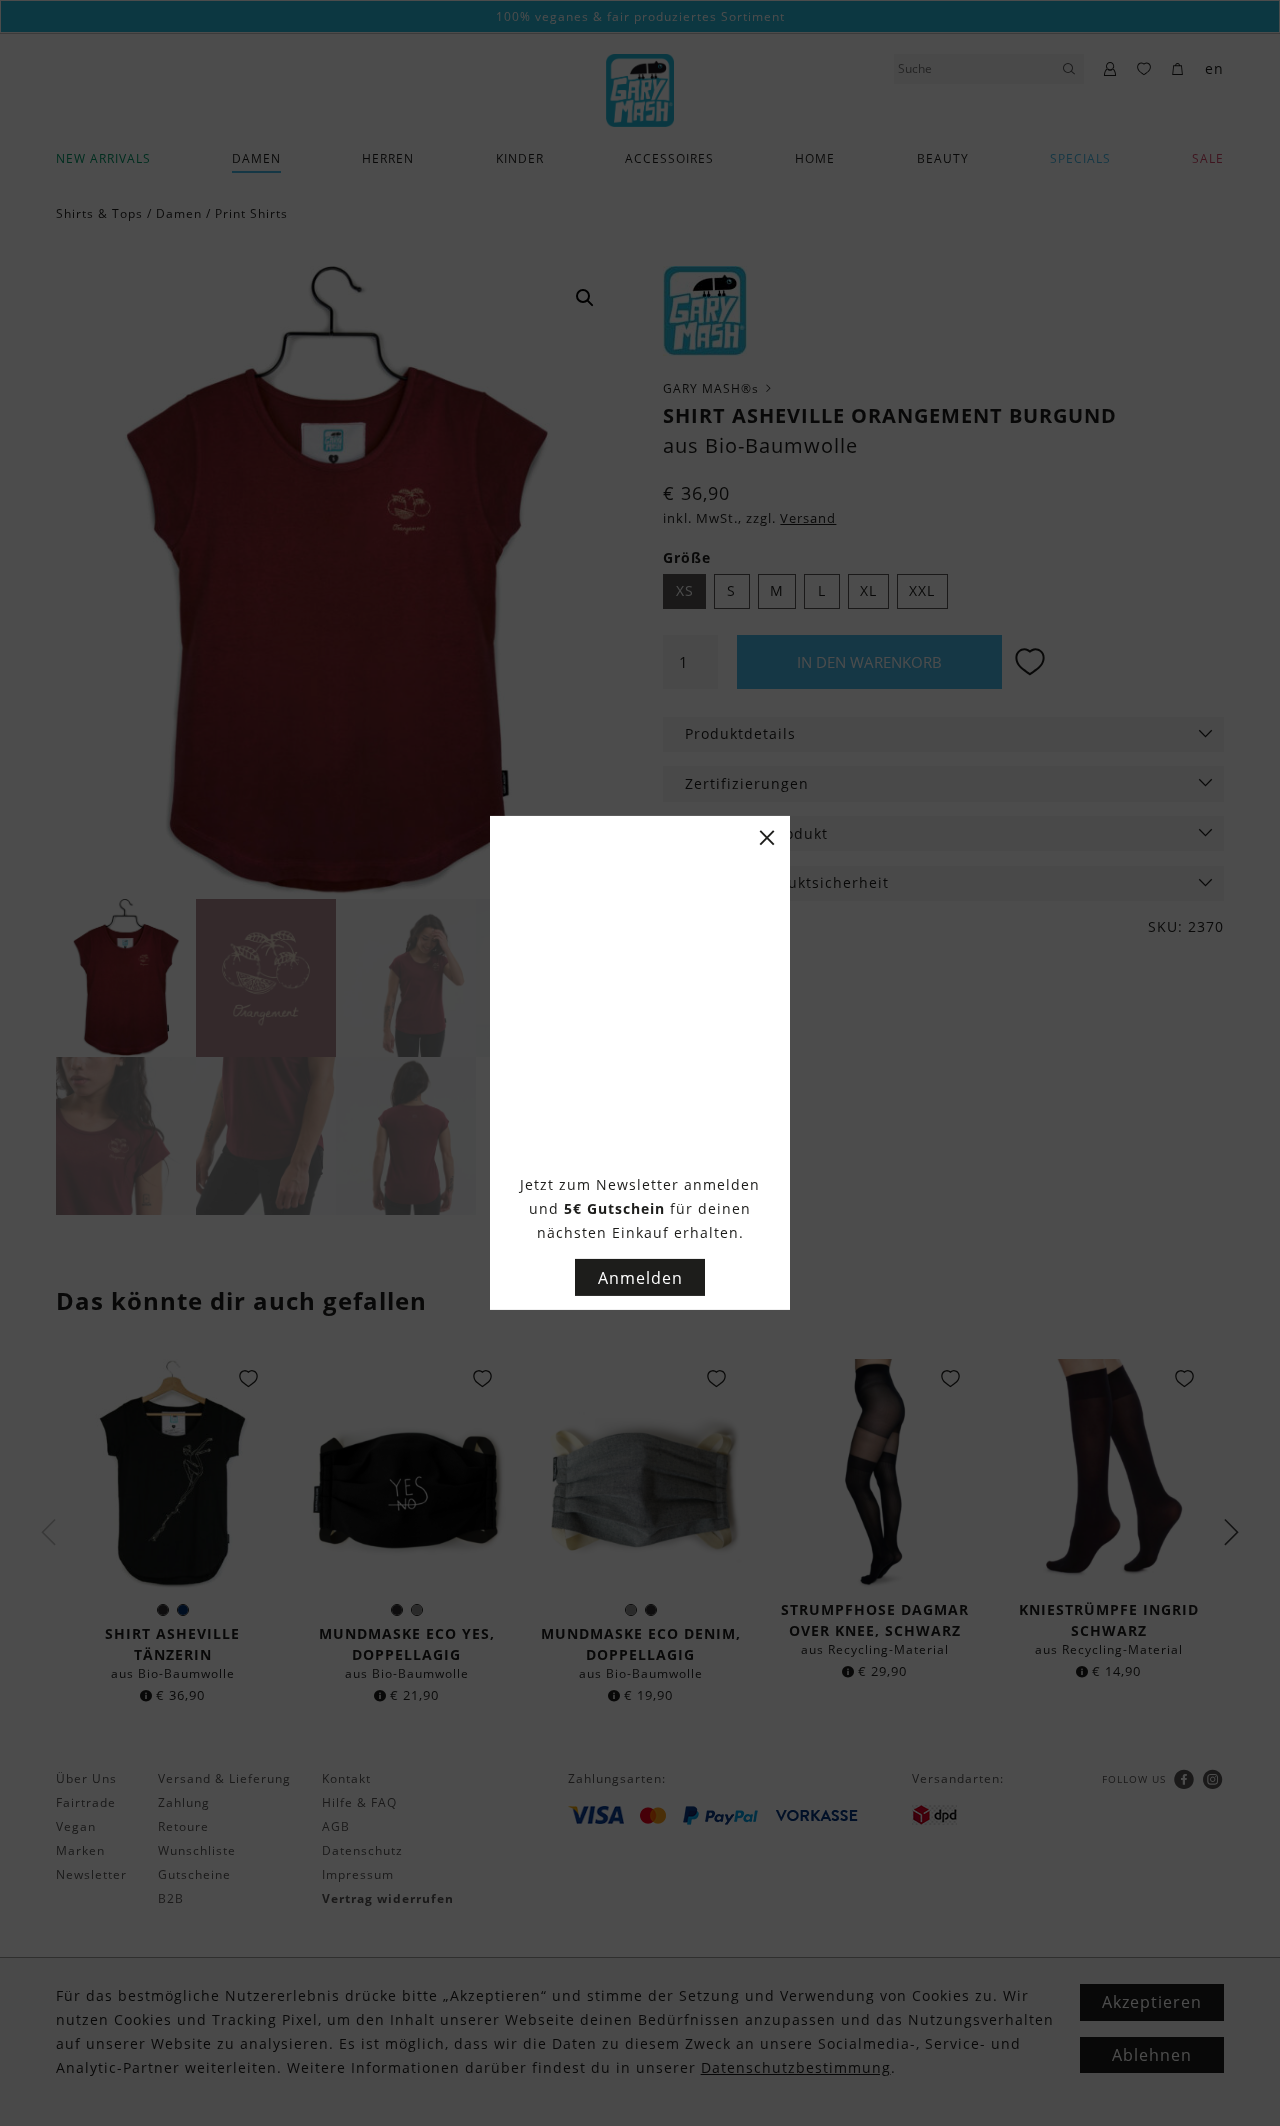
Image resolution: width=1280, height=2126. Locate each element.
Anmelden (640, 1278)
